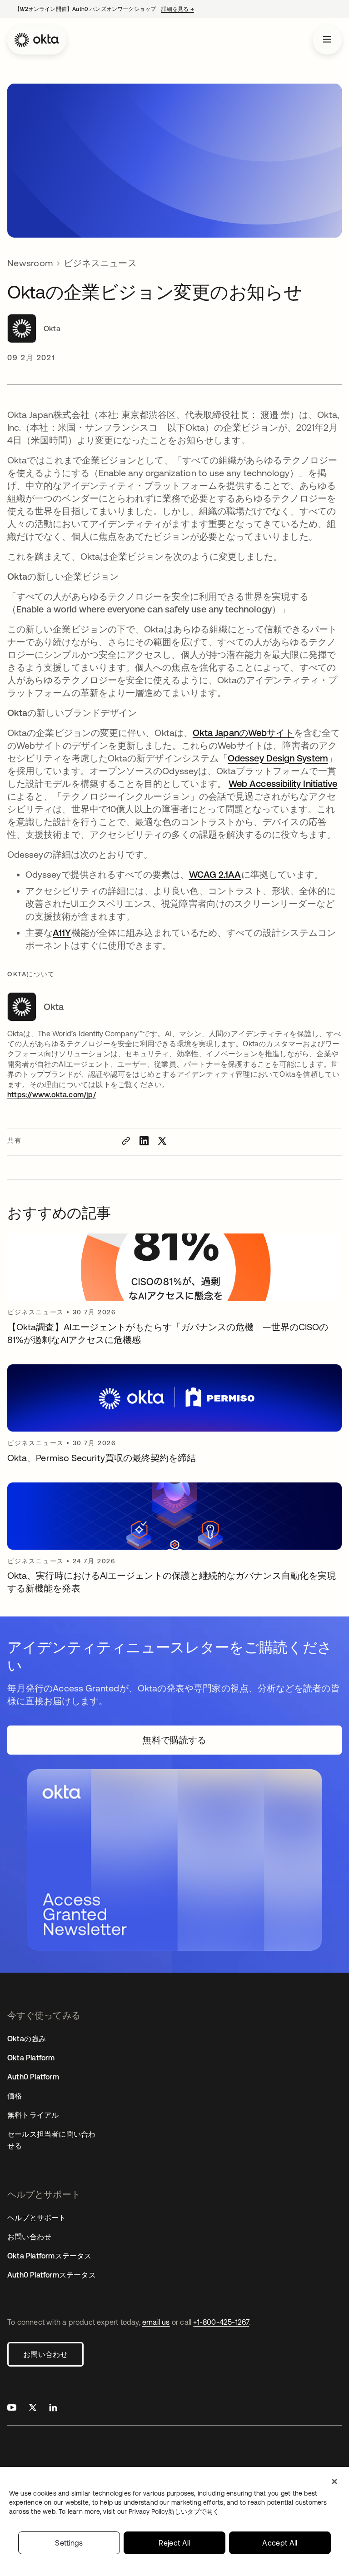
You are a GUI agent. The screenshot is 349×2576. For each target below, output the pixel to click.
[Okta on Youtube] (12, 2409)
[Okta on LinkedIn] (53, 2409)
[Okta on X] (33, 2409)
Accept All (280, 2543)
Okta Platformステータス (50, 2256)
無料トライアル (33, 2115)
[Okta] (37, 40)
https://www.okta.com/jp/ (52, 1094)
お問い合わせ (45, 2354)
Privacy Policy (174, 2511)
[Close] (334, 2482)
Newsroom (30, 263)
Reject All (174, 2543)
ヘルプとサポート (37, 2218)
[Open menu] (327, 40)
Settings (69, 2543)
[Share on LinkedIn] (144, 1141)
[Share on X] (162, 1141)
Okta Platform (31, 2058)
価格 (15, 2096)
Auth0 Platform (33, 2077)
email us (156, 2322)
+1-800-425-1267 (221, 2322)
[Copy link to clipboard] (126, 1141)
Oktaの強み (27, 2039)
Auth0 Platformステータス (52, 2275)
